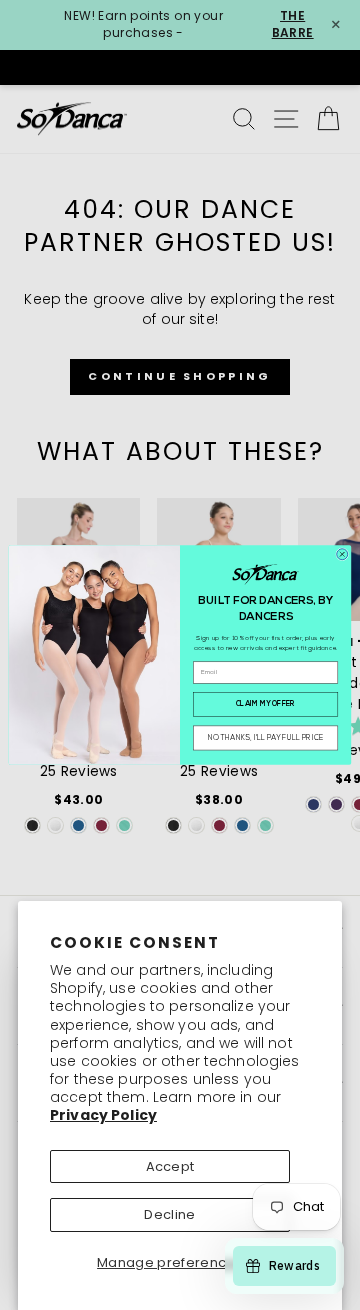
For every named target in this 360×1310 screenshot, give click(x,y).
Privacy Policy (103, 1115)
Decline (169, 1214)
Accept (170, 1166)
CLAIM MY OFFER (266, 704)
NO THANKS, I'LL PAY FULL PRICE (266, 738)
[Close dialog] (342, 554)
